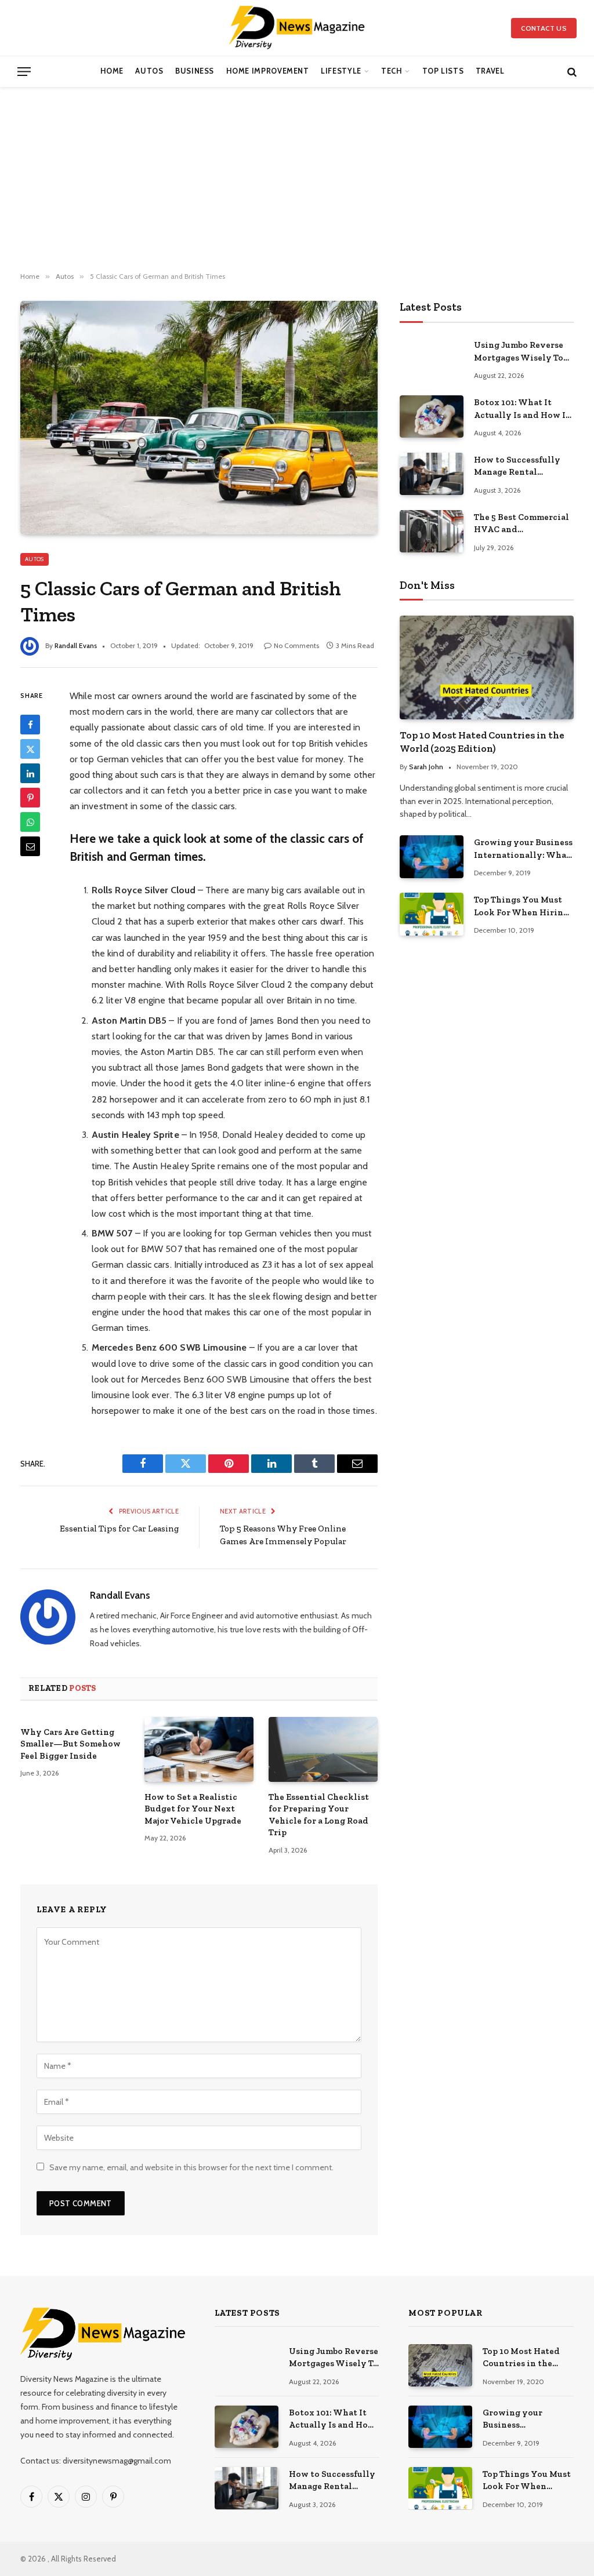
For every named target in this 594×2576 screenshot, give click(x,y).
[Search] (571, 72)
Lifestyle (341, 71)
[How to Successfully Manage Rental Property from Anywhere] (432, 474)
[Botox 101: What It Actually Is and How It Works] (432, 416)
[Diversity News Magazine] (297, 28)
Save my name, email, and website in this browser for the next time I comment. (191, 2167)
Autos (149, 71)
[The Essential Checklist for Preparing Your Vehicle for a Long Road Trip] (323, 1749)
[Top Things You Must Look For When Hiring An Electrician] (432, 914)
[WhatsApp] (30, 822)
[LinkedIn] (30, 773)
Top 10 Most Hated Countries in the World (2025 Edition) (482, 742)
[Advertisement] (297, 180)
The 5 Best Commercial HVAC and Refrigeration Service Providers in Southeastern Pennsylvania (521, 524)
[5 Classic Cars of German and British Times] (199, 418)
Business (195, 71)
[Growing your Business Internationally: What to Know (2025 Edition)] (432, 856)
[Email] (30, 846)
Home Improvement (268, 71)
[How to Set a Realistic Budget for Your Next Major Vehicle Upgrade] (199, 1749)
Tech (392, 71)
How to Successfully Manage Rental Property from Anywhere (517, 467)
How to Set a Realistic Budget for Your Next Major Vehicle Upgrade (193, 1809)
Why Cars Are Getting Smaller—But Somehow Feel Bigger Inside (70, 1744)
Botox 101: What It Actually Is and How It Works (522, 409)
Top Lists (443, 71)
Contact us (544, 28)
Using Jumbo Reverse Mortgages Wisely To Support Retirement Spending (519, 352)
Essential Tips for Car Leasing (119, 1529)
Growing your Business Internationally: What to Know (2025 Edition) (523, 849)
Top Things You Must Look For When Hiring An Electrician (521, 907)
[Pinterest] (30, 798)
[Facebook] (30, 725)
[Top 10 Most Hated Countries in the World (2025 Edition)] (487, 667)
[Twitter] (30, 749)
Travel (490, 71)
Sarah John (426, 767)
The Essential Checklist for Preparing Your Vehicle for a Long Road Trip (319, 1815)
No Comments (296, 645)
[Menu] (24, 72)
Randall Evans (76, 645)
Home (112, 71)
